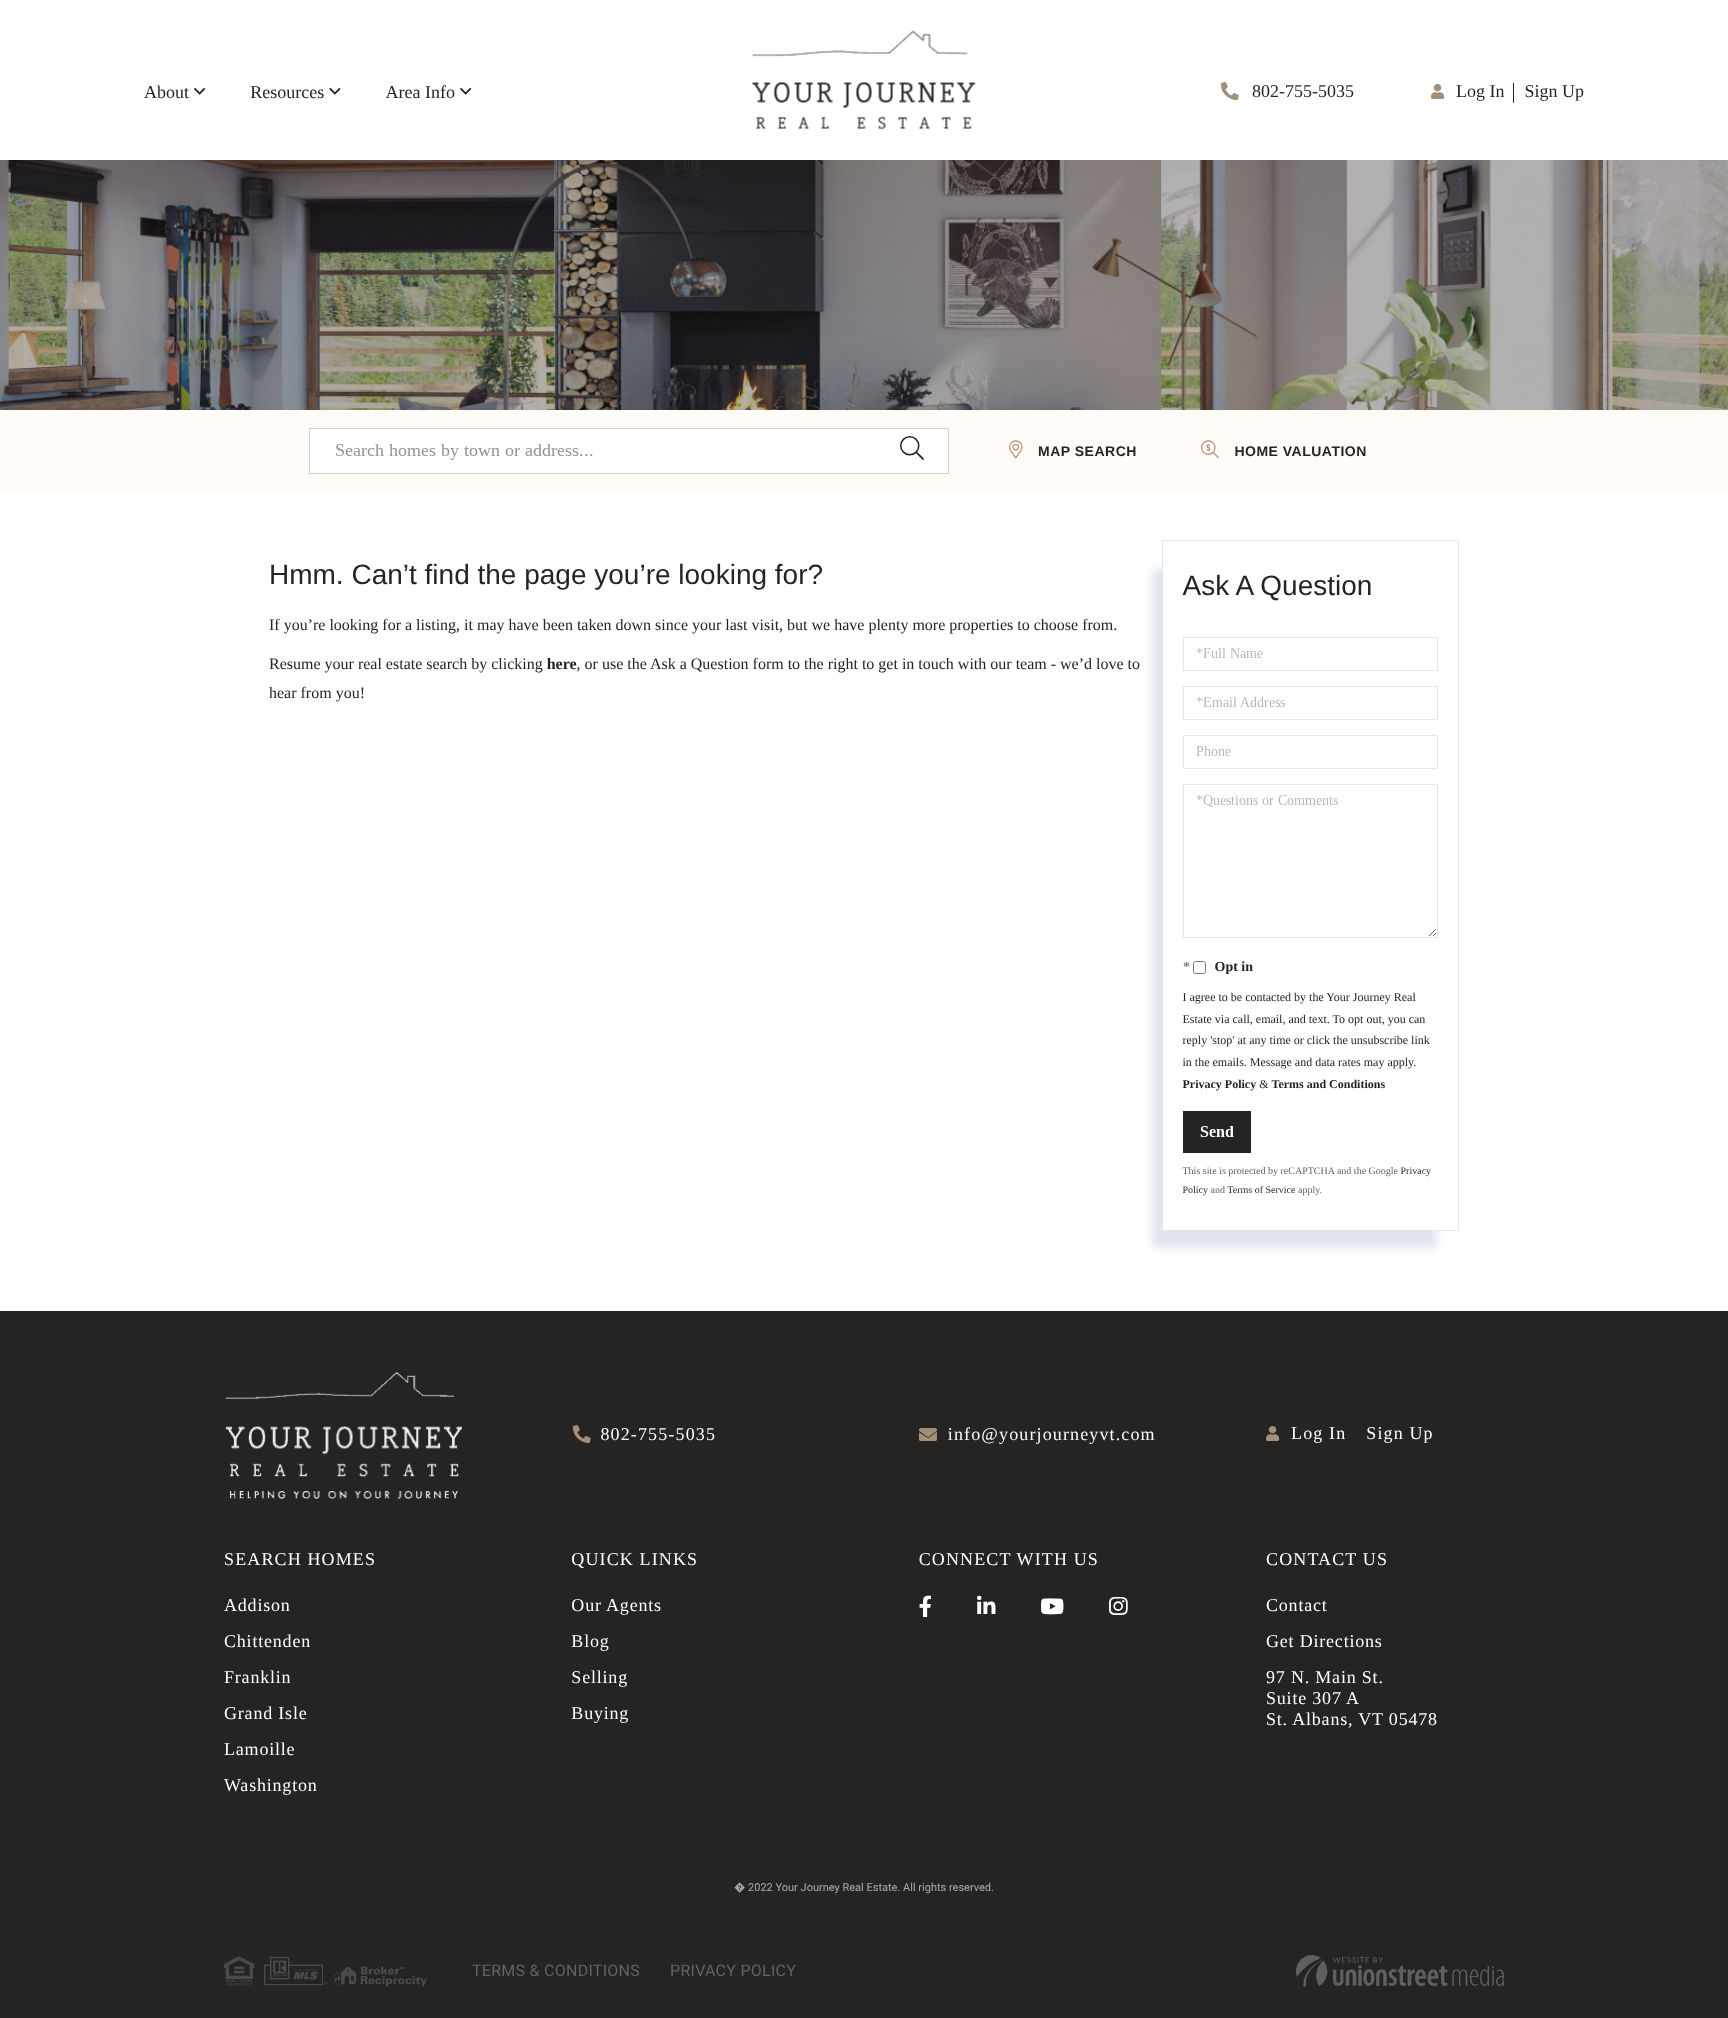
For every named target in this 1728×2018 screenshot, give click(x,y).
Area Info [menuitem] (419, 92)
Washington (271, 1785)
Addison (257, 1605)
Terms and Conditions (1328, 1084)
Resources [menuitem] (287, 92)
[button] (911, 451)
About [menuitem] (166, 92)
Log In (1480, 91)
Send (1217, 1131)
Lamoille (259, 1749)
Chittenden (267, 1641)
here (562, 664)
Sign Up (1554, 91)
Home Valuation (1300, 451)
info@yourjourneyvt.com (1052, 1434)
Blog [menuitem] (590, 1641)
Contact (1297, 1605)
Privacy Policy (1220, 1084)
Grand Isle (265, 1713)
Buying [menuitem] (600, 1713)
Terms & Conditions (556, 1970)
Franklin (257, 1677)
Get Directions (1324, 1641)
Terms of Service (1261, 1190)
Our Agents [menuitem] (616, 1605)
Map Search (1087, 451)
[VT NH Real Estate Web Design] (1400, 1971)
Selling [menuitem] (599, 1677)
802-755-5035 (1301, 91)
